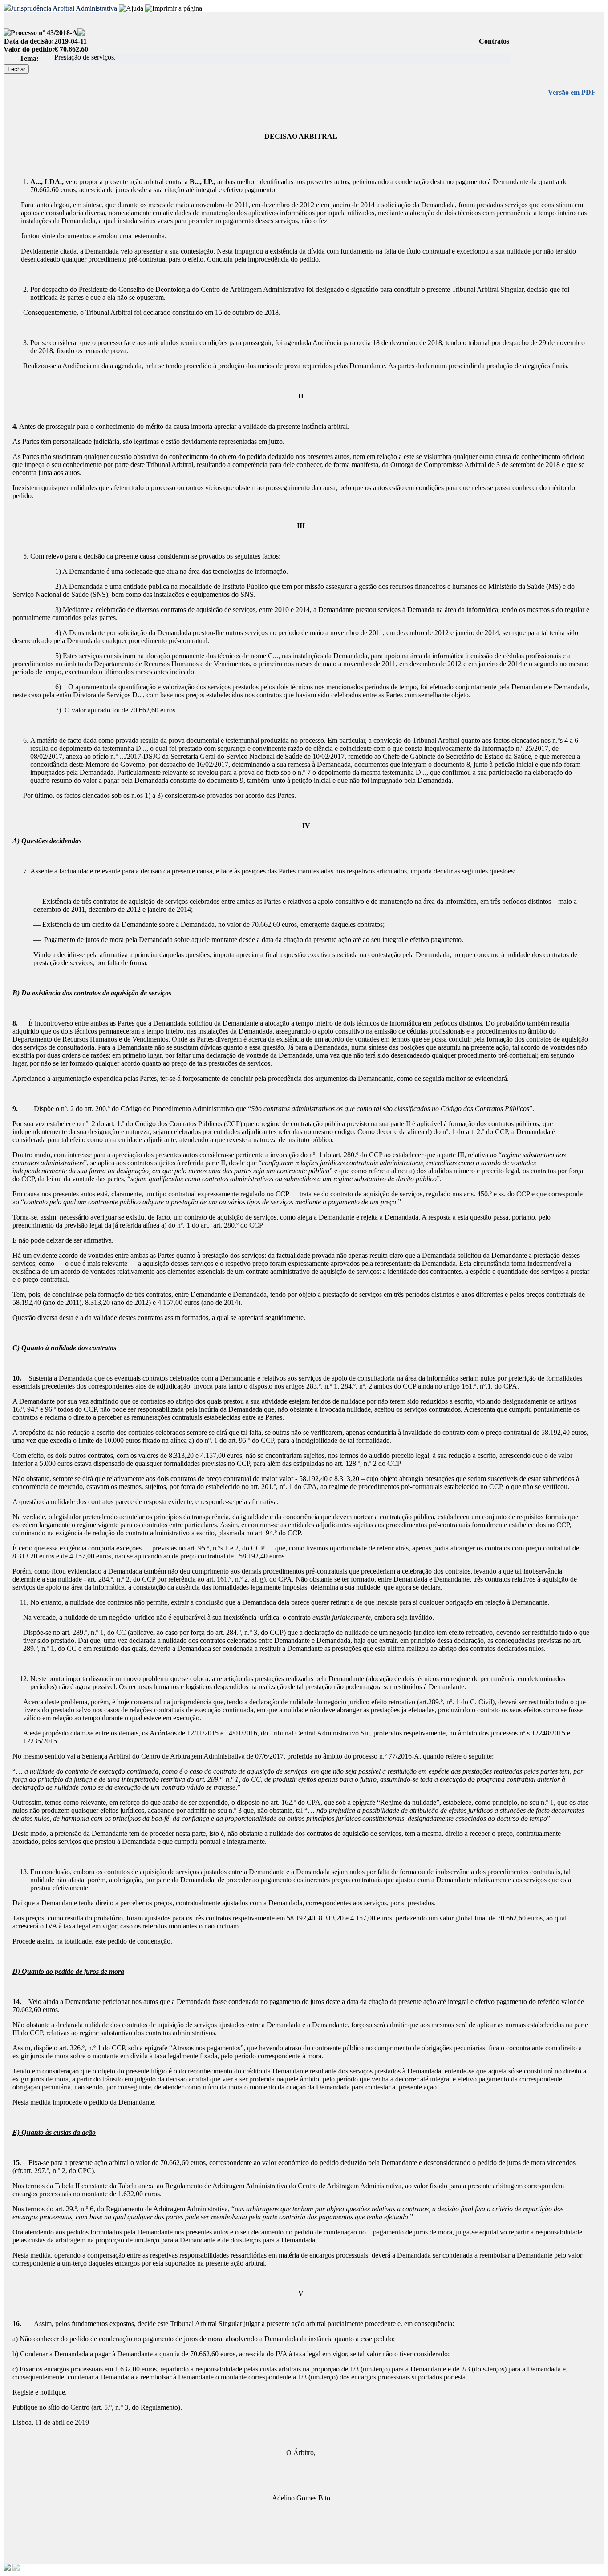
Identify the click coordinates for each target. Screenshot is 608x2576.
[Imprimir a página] (174, 8)
